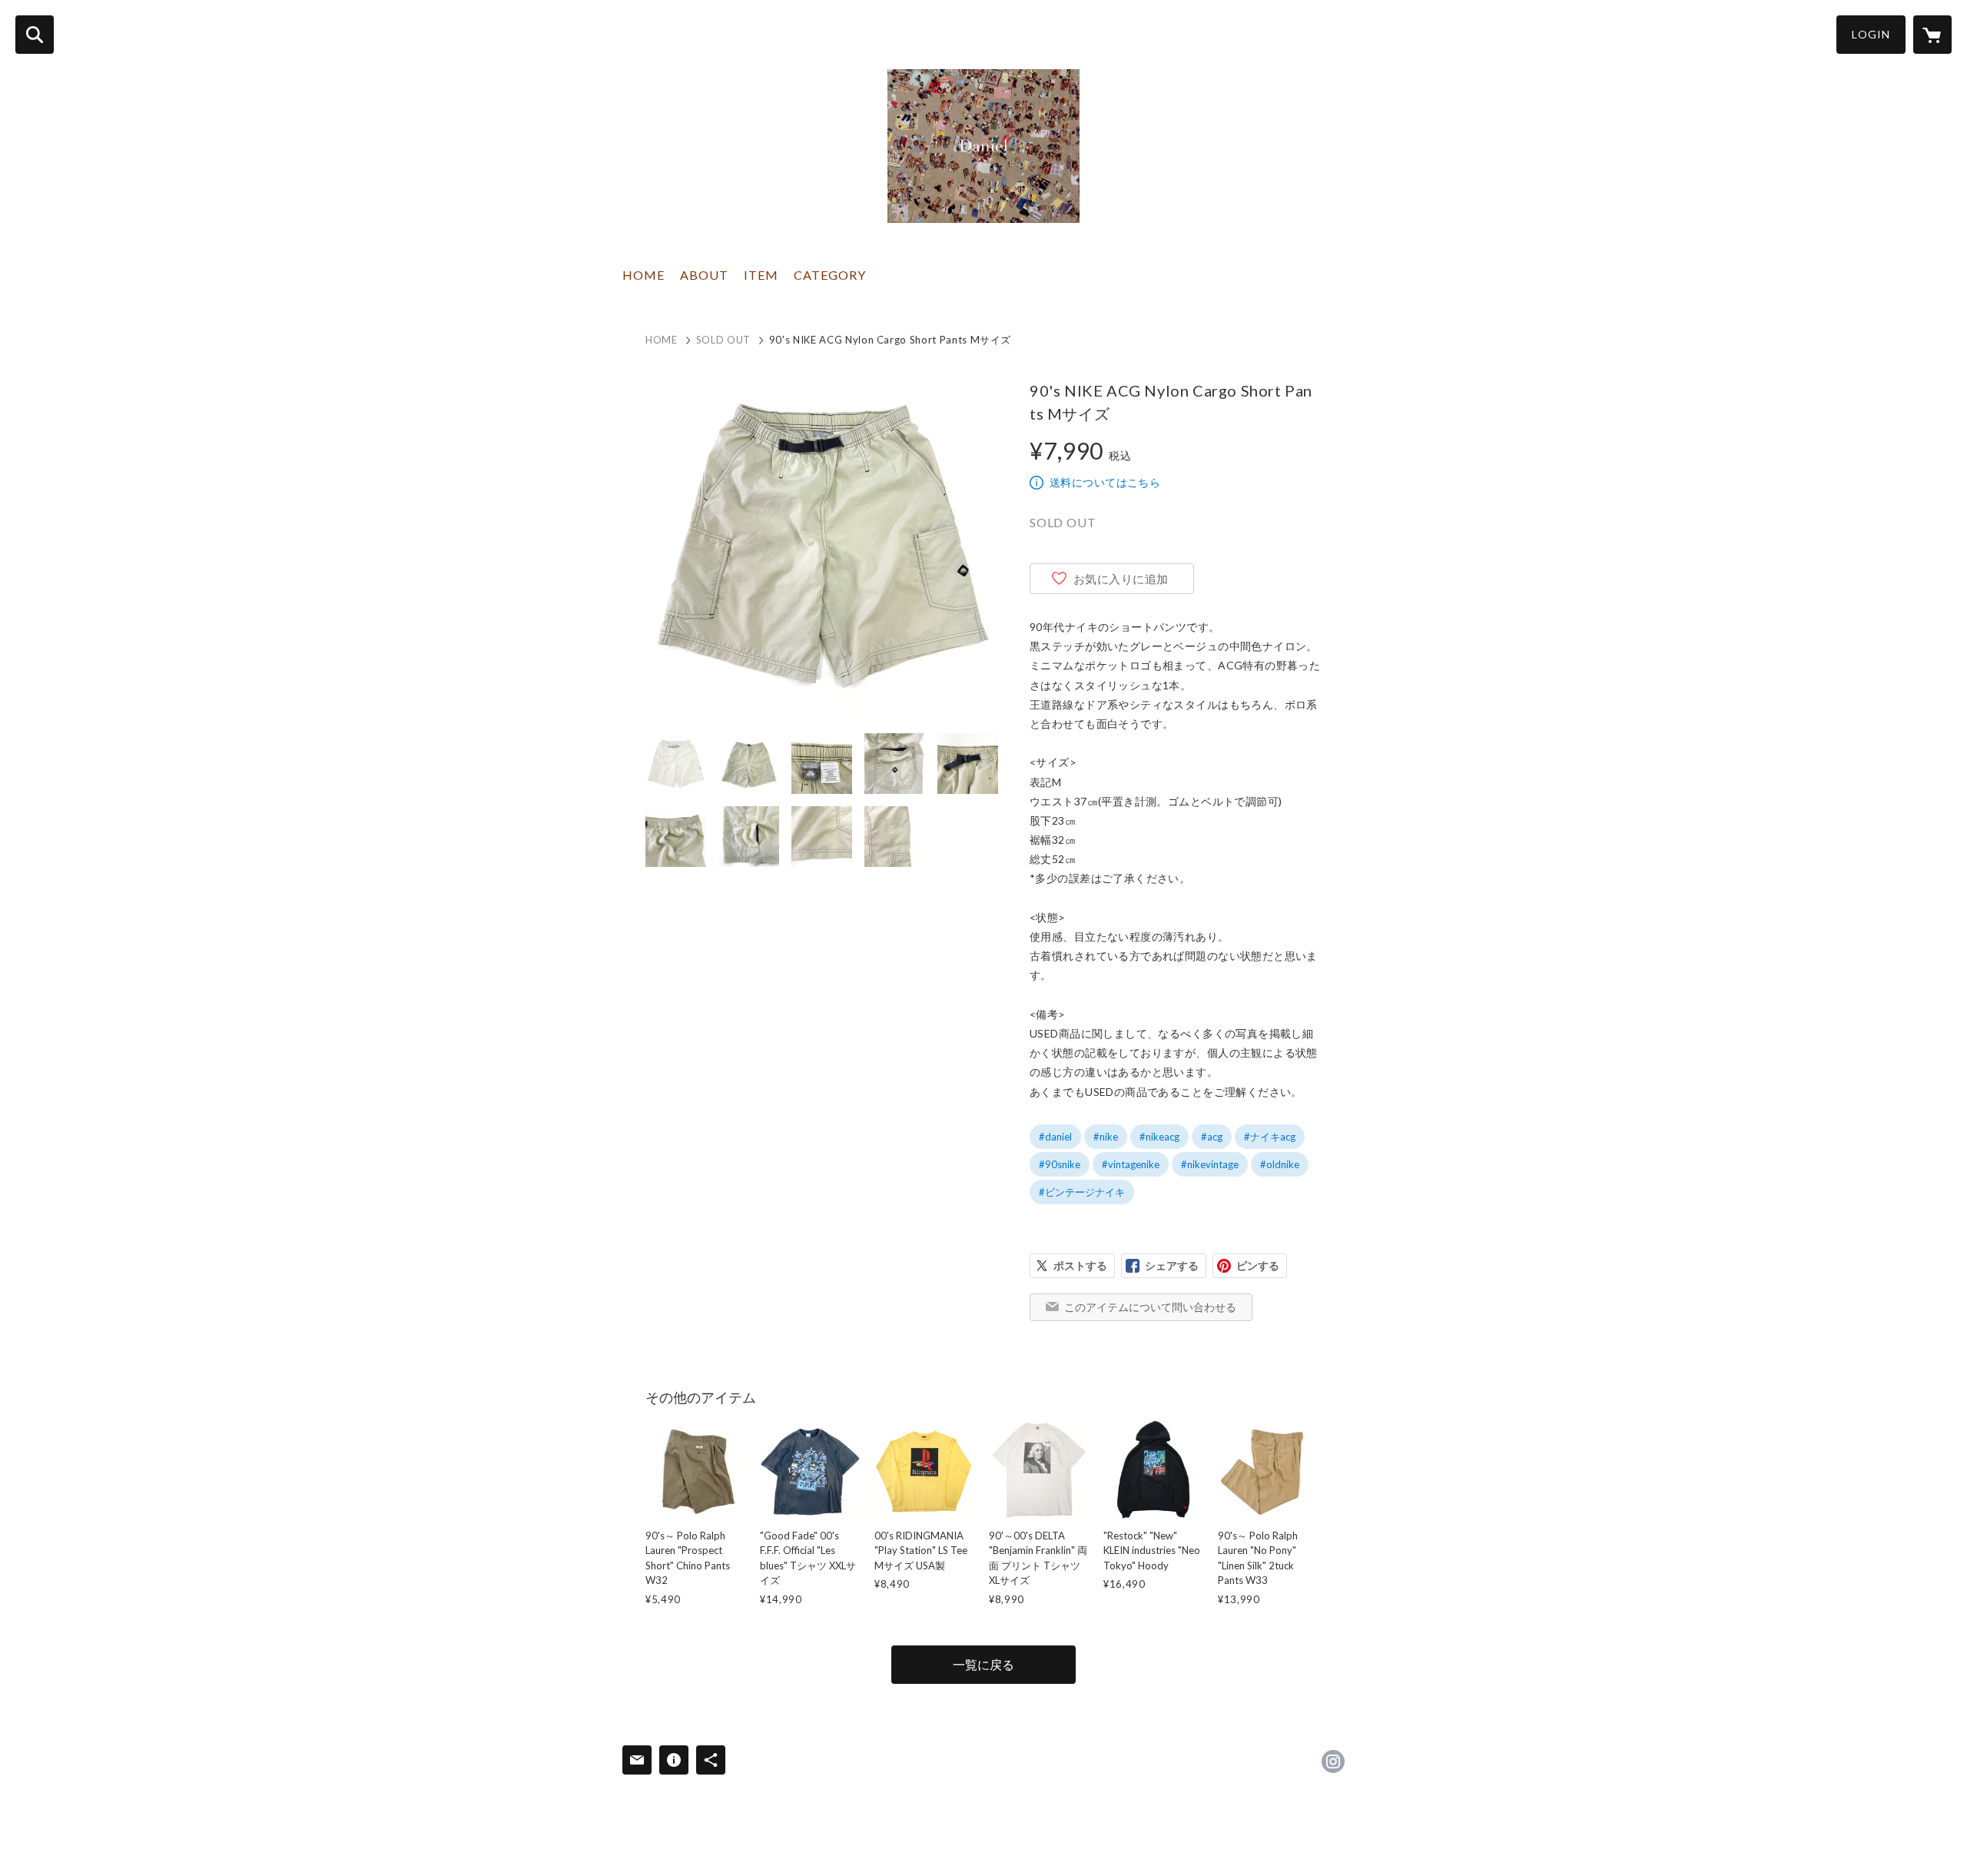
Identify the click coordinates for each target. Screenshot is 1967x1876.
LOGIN (1871, 34)
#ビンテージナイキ (1082, 1192)
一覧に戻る (983, 1664)
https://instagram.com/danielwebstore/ (1333, 1761)
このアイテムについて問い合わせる (1150, 1307)
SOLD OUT (723, 340)
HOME (644, 275)
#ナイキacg (1270, 1137)
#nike (1106, 1137)
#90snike (1060, 1164)
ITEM (761, 275)
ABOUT (704, 275)
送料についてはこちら (1105, 482)
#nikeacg (1159, 1137)
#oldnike (1280, 1164)
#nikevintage (1210, 1164)
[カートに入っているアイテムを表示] (1932, 35)
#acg (1212, 1137)
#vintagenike (1131, 1164)
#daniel (1055, 1137)
